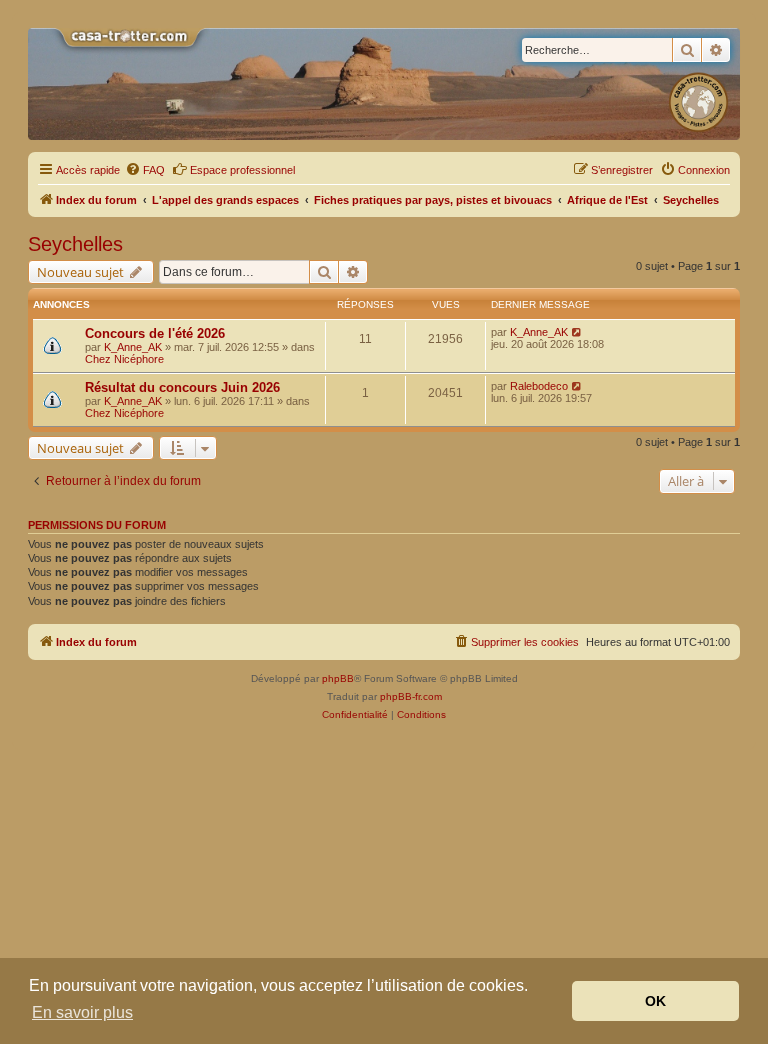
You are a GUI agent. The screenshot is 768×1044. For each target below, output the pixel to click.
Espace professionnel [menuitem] (242, 170)
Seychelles (75, 244)
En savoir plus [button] (82, 1012)
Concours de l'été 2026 (155, 333)
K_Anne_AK (133, 347)
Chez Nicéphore (124, 359)
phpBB (338, 678)
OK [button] (655, 1001)
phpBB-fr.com (411, 696)
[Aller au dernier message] (577, 332)
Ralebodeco (539, 386)
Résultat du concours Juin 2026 (182, 387)
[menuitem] (145, 170)
